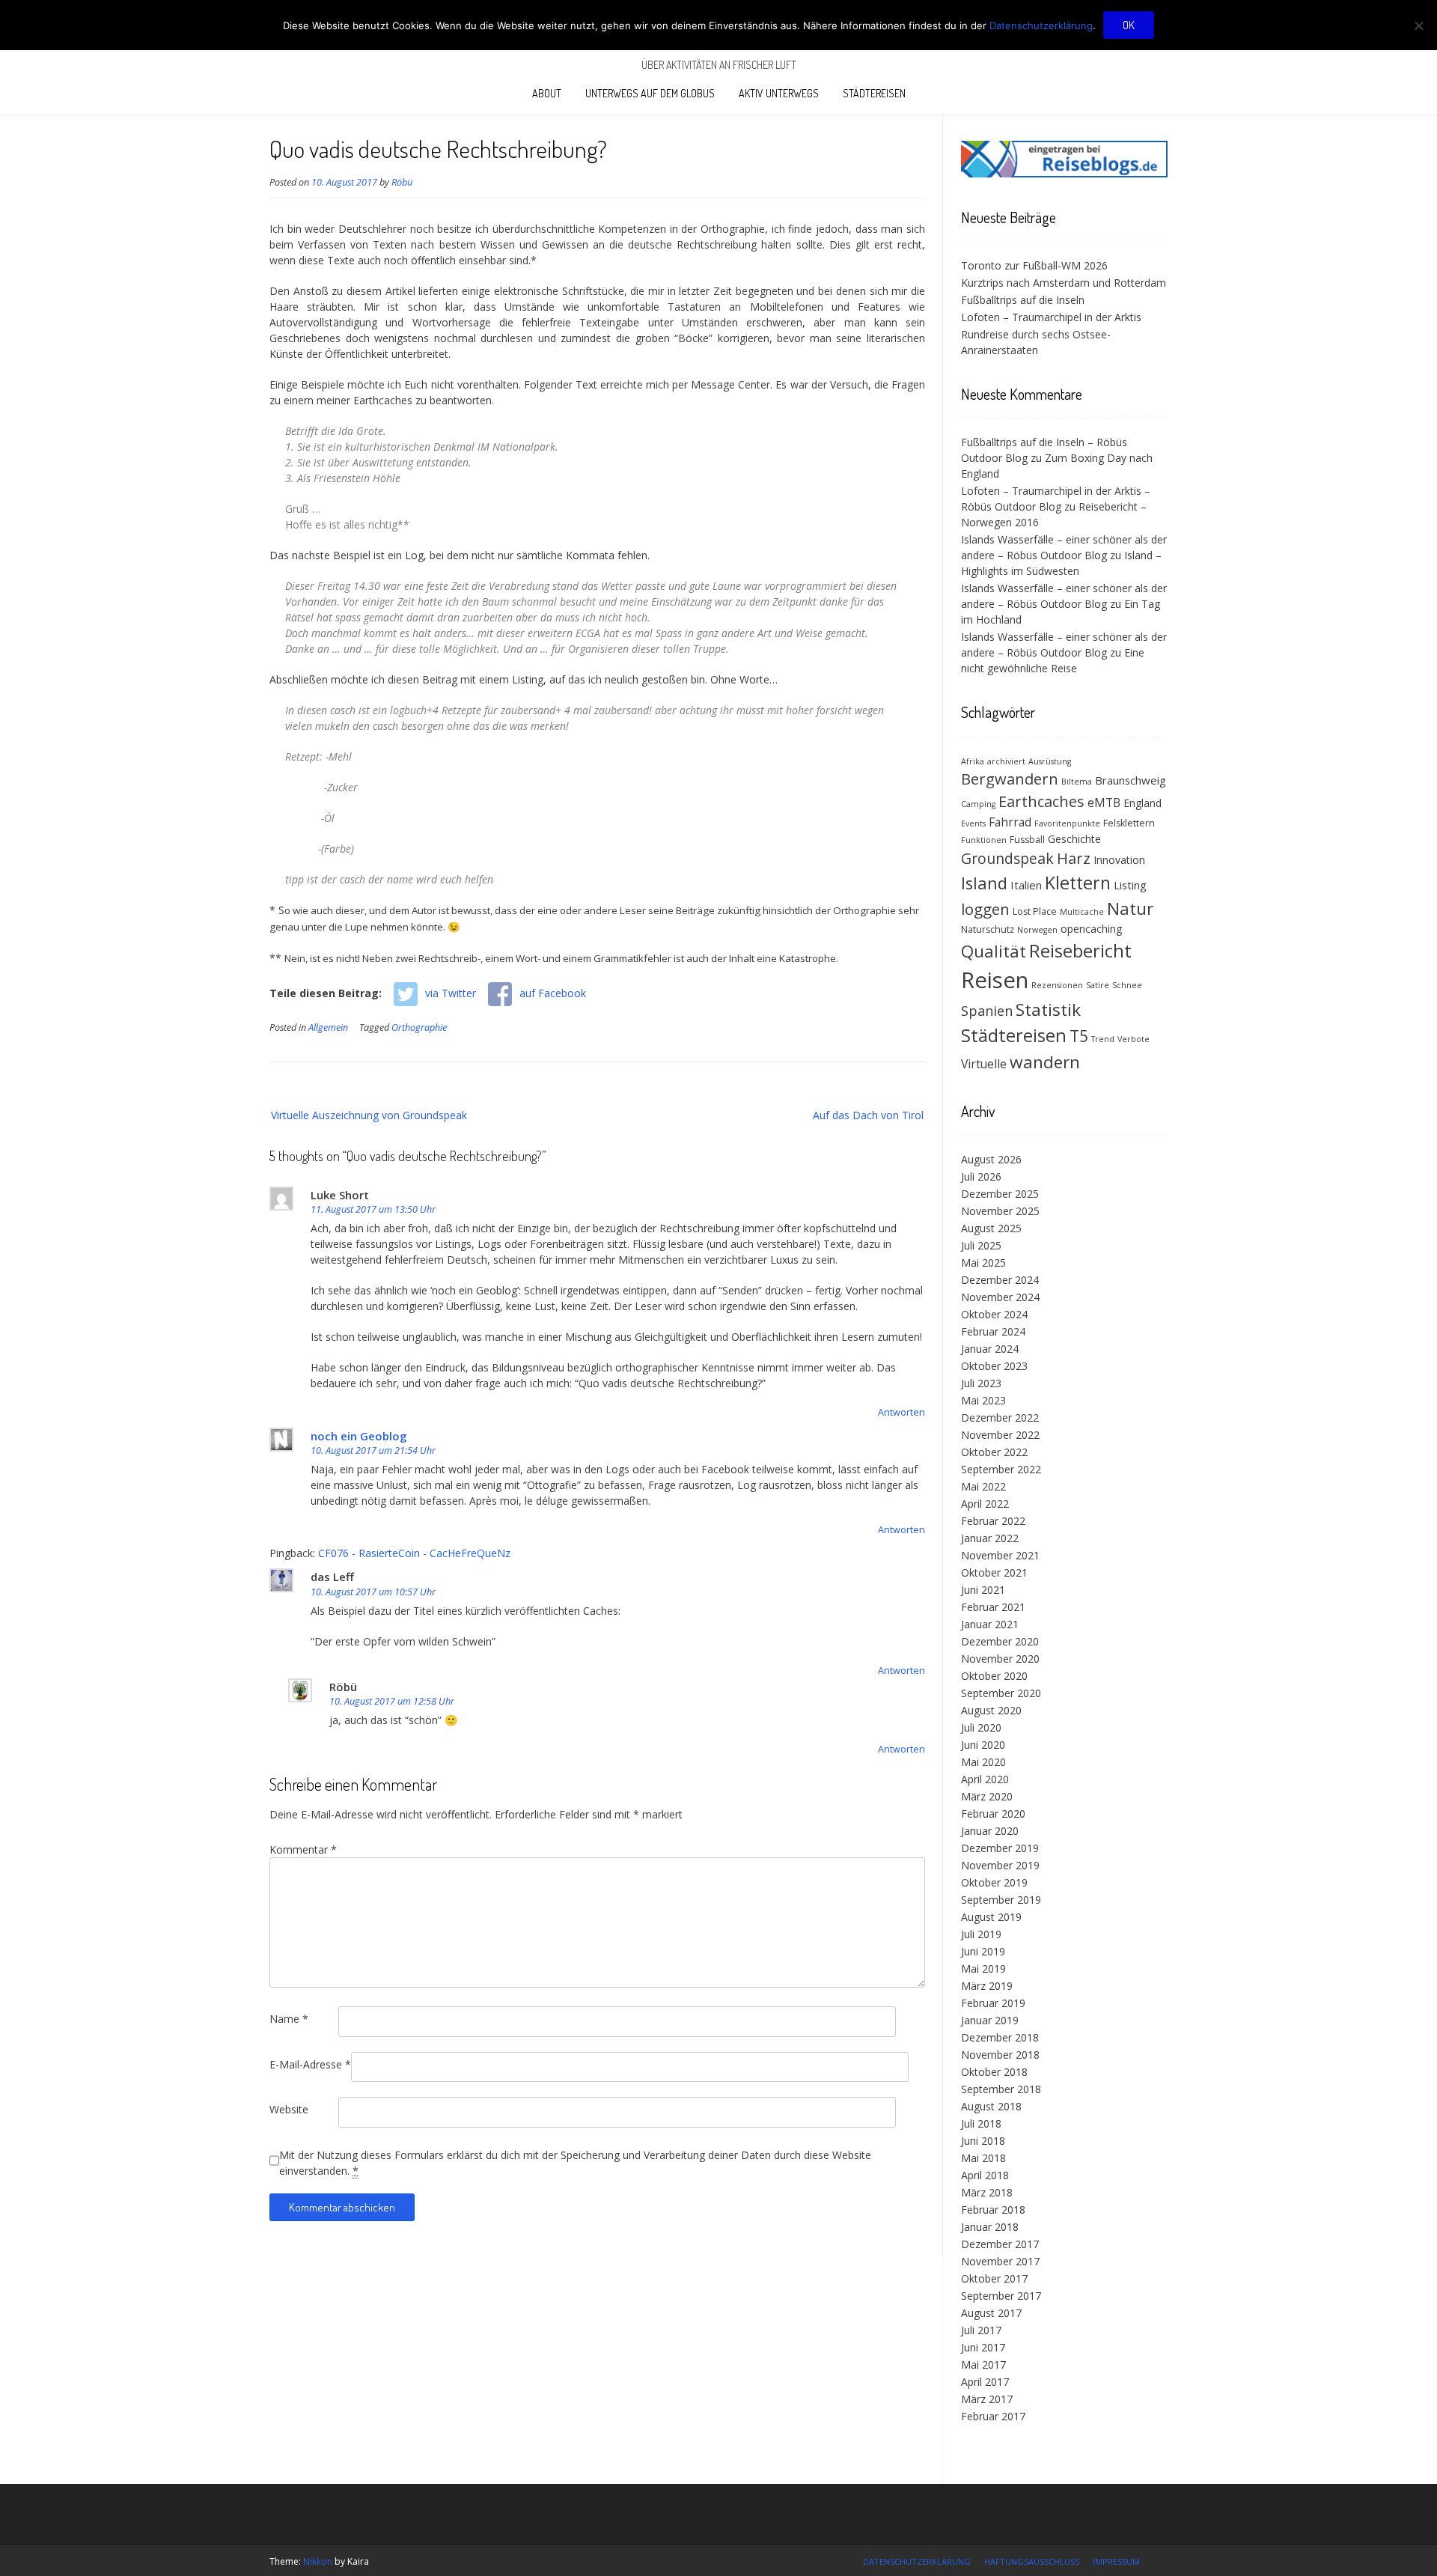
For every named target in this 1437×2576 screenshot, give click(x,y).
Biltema (1077, 782)
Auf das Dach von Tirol (868, 1115)
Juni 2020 (983, 1745)
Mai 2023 (983, 1400)
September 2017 (1001, 2296)
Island (984, 883)
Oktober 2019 (994, 1882)
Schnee (1127, 985)
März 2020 (987, 1796)
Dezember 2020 (1000, 1641)
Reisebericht (1080, 950)
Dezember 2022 (1000, 1418)
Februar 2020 (993, 1814)
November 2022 (1000, 1435)
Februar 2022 (993, 1521)
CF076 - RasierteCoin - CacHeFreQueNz (414, 1553)
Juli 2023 (981, 1383)
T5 (1079, 1036)
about (547, 93)
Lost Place (1035, 911)
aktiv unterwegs (779, 93)
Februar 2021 (993, 1607)
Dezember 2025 (1000, 1194)
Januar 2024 (990, 1349)
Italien (1026, 885)
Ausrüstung (1050, 761)
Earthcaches (1041, 801)
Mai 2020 (983, 1762)
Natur (1130, 908)
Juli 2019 (981, 1934)
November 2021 (1000, 1555)
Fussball (1027, 840)
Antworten (901, 1412)
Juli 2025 (981, 1245)
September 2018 (1001, 2089)
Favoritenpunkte (1067, 823)
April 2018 (985, 2175)
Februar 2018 (993, 2210)
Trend (1103, 1039)
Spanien (987, 1011)
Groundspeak (1007, 858)
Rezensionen (1057, 985)
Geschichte (1074, 839)
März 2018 (987, 2192)
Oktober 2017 (994, 2278)
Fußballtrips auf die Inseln (1023, 300)
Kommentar (303, 1849)
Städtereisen (874, 93)
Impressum (1116, 2561)
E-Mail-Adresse (310, 2064)
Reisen (995, 980)
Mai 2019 (983, 1968)
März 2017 (987, 2399)
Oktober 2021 (994, 1572)
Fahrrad (1010, 822)
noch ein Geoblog (359, 1436)
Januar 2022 (990, 1538)
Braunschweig (1131, 780)
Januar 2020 (990, 1831)
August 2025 (991, 1228)
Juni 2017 (983, 2347)
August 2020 (991, 1710)
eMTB (1104, 803)
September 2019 (1001, 1900)
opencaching (1091, 929)
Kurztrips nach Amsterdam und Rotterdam (1064, 283)
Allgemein (328, 1027)
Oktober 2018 (994, 2072)
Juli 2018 (981, 2123)
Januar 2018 (990, 2227)
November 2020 (1000, 1659)
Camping (978, 804)
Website (289, 2109)
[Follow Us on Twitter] (1163, 2560)
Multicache (1082, 912)
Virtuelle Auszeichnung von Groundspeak (369, 1115)
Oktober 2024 (994, 1314)
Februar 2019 (993, 2003)
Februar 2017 (993, 2416)
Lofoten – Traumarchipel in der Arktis (1051, 317)
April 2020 (985, 1779)
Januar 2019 (990, 2020)
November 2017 (1000, 2261)
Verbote (1134, 1039)
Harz (1074, 858)
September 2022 (1001, 1469)
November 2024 (1000, 1297)
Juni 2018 (983, 2141)
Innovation (1119, 860)
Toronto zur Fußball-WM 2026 (1034, 265)
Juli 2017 (981, 2330)
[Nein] (1418, 25)
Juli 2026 (981, 1176)
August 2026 (991, 1159)
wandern (1045, 1062)
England (1142, 803)
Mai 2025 (983, 1263)
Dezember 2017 (1000, 2244)
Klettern (1078, 883)
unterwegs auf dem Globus (650, 93)
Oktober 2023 (994, 1366)
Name (289, 2019)
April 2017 (985, 2382)
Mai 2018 (983, 2158)
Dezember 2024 (1000, 1280)
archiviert (1006, 761)
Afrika (973, 761)
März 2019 (987, 1986)
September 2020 (1001, 1693)
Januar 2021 (990, 1624)
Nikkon (318, 2561)
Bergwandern (1010, 779)
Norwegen (1037, 930)
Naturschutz (988, 929)
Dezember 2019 (1000, 1848)
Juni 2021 (983, 1590)
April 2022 (985, 1504)
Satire (1098, 985)
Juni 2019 (983, 1951)
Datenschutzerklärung (917, 2561)
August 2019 (991, 1917)
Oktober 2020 (994, 1676)
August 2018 (991, 2106)
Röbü (402, 182)
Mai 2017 (983, 2365)
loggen (985, 909)
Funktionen (984, 840)
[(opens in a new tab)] (1064, 173)
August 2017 (991, 2313)
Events (973, 823)
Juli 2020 (981, 1727)
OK (1129, 25)
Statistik (1048, 1010)
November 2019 (1000, 1865)
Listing (1130, 885)
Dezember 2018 (1000, 2037)
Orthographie (419, 1027)
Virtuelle (984, 1064)
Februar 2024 (993, 1331)
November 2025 (1000, 1211)
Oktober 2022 (994, 1452)
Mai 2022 (983, 1486)
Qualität (994, 951)
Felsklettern (1129, 823)
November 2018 (1000, 2055)
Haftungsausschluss (1032, 2561)
